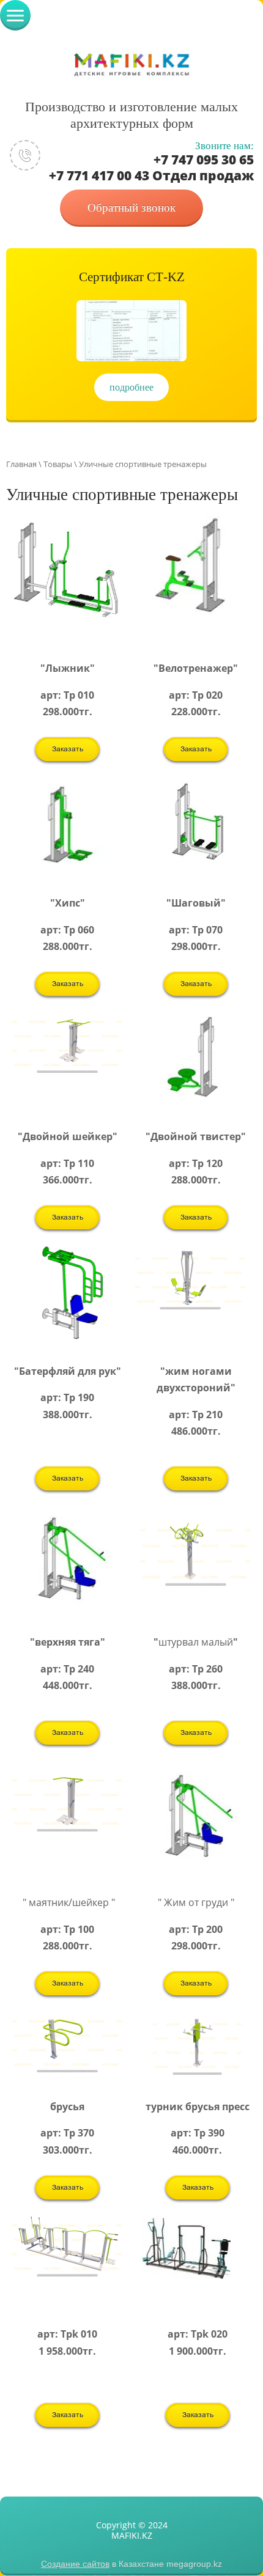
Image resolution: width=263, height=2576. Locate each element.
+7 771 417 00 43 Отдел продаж (151, 175)
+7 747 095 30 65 (204, 160)
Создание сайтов (75, 2564)
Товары (58, 464)
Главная (21, 464)
